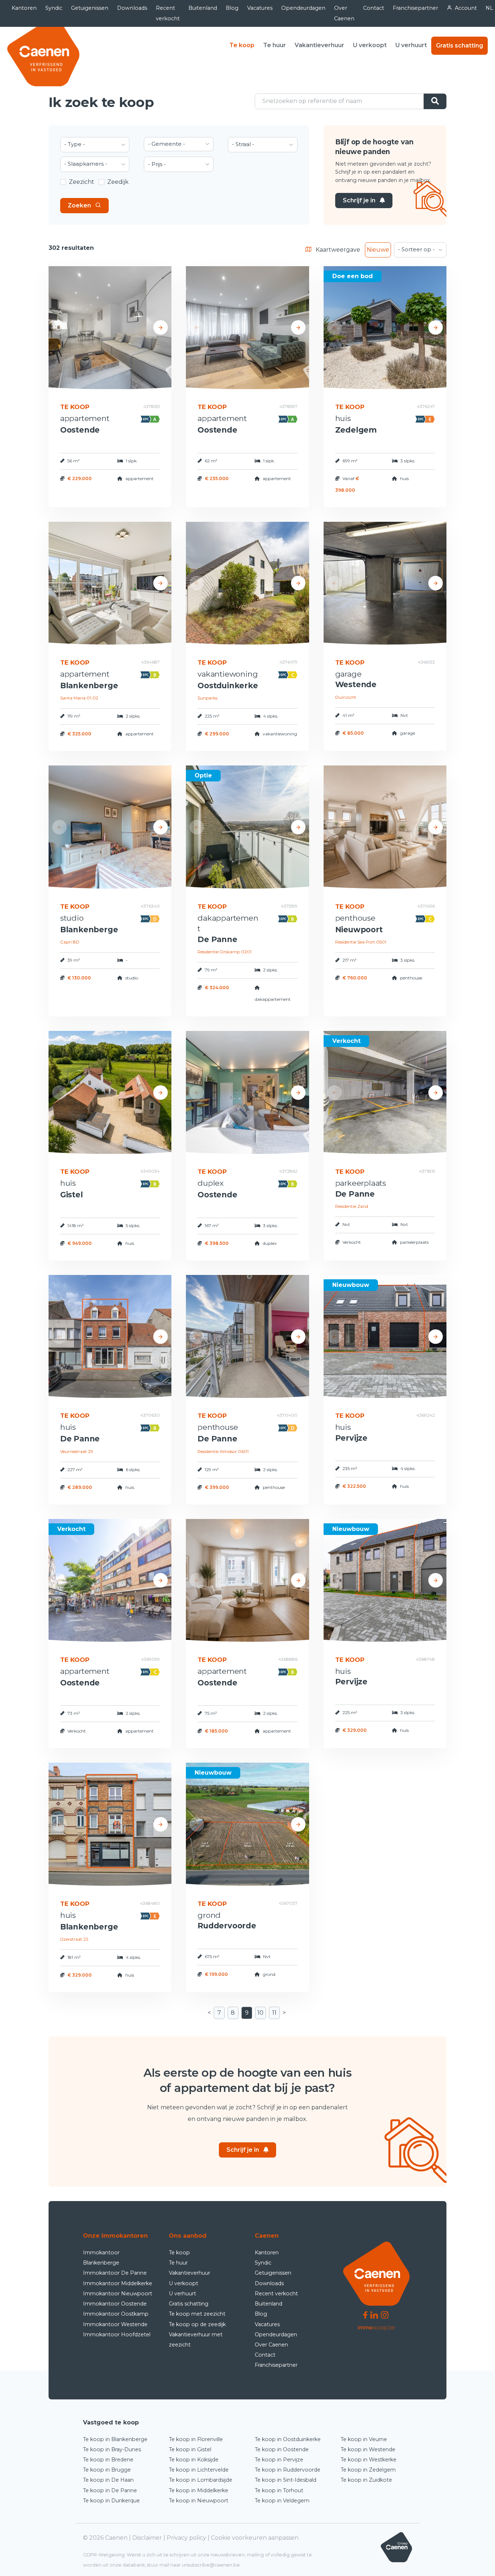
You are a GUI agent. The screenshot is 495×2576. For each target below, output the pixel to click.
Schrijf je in (359, 200)
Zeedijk (118, 182)
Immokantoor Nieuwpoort (118, 2294)
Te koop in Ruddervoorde (288, 2470)
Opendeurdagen (303, 8)
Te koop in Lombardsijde (201, 2480)
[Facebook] (365, 2314)
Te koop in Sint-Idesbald (286, 2480)
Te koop (242, 45)
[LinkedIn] (374, 2314)
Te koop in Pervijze (279, 2460)
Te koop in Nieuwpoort (199, 2501)
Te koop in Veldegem (282, 2501)
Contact (374, 8)
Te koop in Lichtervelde (199, 2470)
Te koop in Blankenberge (115, 2439)
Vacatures (260, 8)
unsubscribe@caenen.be (211, 2565)
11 (274, 2013)
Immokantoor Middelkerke (118, 2283)
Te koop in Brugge (107, 2470)
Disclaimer (147, 2538)
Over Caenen (344, 13)
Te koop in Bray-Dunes (112, 2449)
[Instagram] (385, 2314)
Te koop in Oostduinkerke (288, 2439)
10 (260, 2013)
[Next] (161, 327)
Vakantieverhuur (319, 45)
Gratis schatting (459, 46)
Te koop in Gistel (190, 2449)
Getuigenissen (90, 8)
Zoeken (79, 205)
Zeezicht (82, 182)
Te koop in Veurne (364, 2439)
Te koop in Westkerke (369, 2460)
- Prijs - (157, 164)
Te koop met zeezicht (197, 2314)
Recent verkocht (168, 13)
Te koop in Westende (368, 2449)
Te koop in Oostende (282, 2449)
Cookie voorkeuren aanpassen (255, 2538)
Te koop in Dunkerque (111, 2501)
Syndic (54, 8)
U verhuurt (411, 45)
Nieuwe (378, 250)
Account (466, 8)
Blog (232, 8)
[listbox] (95, 145)
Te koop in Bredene (108, 2460)
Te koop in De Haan (108, 2480)
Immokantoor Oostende (115, 2304)
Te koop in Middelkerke (199, 2490)
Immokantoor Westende (115, 2324)
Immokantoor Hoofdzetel (117, 2334)
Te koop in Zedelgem (368, 2470)
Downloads (132, 8)
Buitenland (203, 8)
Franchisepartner (415, 8)
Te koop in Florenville (196, 2439)
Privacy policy (186, 2538)
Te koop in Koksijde (194, 2460)
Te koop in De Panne (110, 2490)
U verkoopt (370, 45)
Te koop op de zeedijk (197, 2324)
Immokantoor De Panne (115, 2273)
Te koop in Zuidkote (366, 2480)
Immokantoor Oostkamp (116, 2314)
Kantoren (24, 8)
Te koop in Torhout (279, 2490)
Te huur (274, 45)
